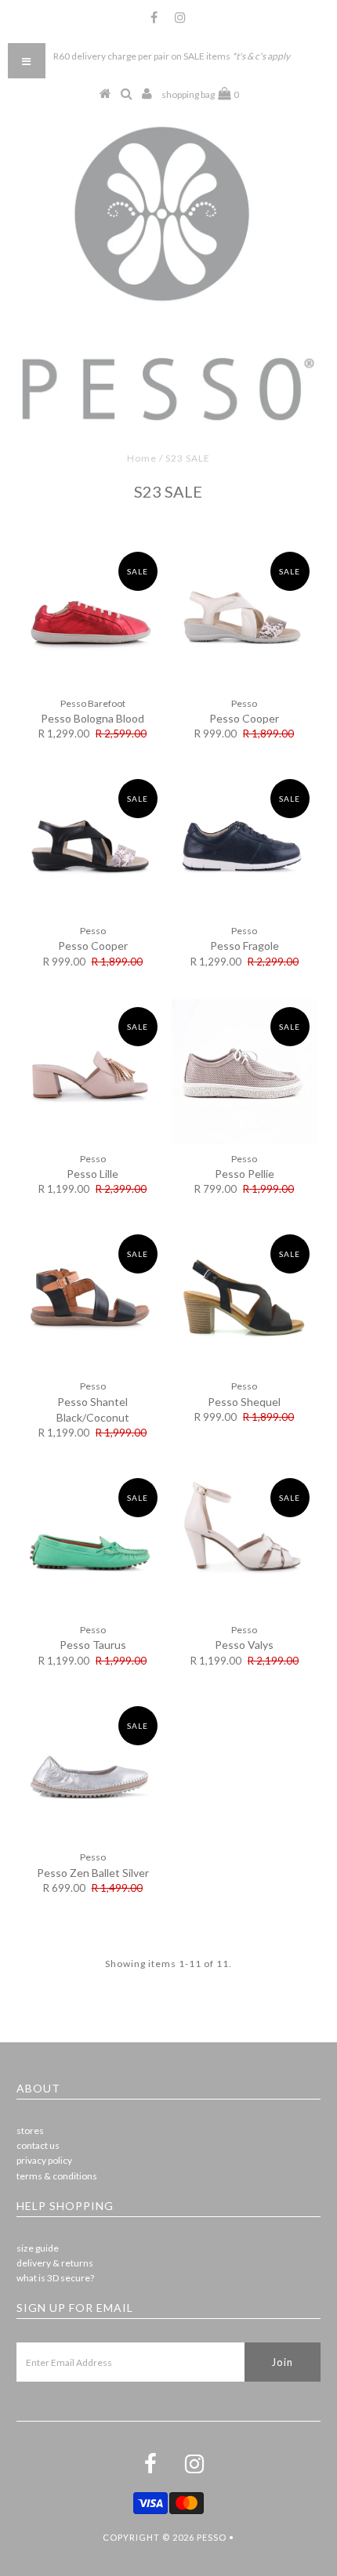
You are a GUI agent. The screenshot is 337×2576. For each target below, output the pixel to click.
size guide (38, 2248)
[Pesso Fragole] (245, 844)
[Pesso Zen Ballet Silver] (92, 1771)
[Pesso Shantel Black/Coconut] (92, 1299)
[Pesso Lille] (92, 1072)
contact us (38, 2145)
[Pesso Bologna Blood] (92, 617)
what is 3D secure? (55, 2278)
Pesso (212, 2537)
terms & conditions (57, 2176)
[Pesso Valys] (245, 1543)
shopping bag (200, 94)
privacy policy (44, 2160)
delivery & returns (55, 2263)
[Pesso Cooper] (245, 617)
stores (30, 2130)
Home (142, 458)
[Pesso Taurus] (92, 1543)
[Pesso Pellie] (245, 1072)
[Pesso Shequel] (245, 1299)
